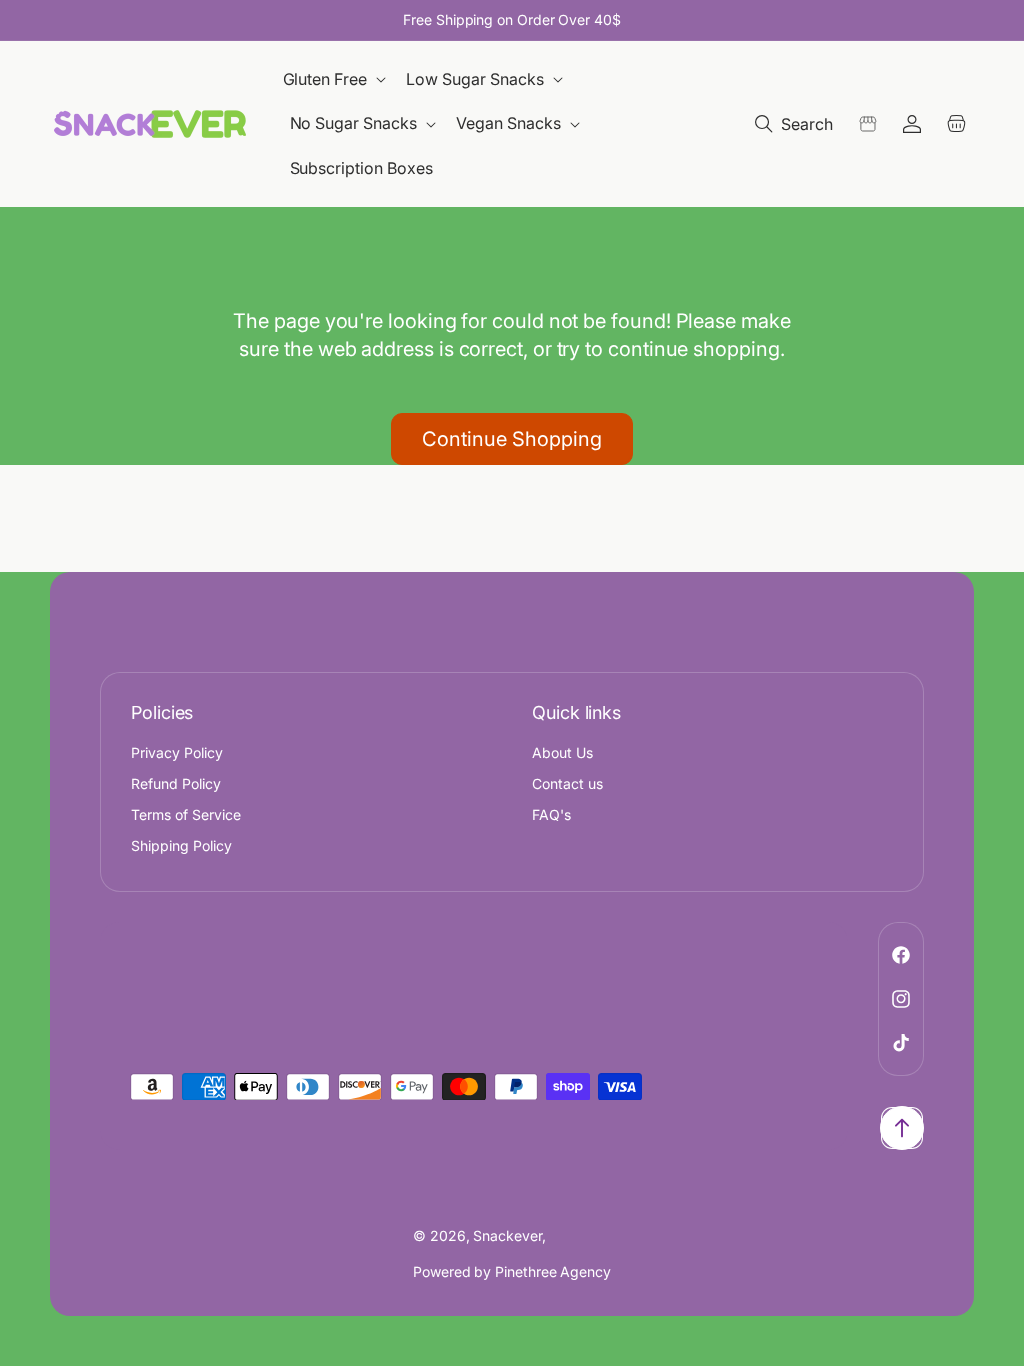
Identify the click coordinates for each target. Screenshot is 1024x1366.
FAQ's (551, 814)
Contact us (567, 783)
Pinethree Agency (553, 1271)
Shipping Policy (181, 845)
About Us (562, 752)
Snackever (507, 1235)
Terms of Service (186, 814)
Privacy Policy (177, 752)
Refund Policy (176, 783)
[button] (336, 79)
